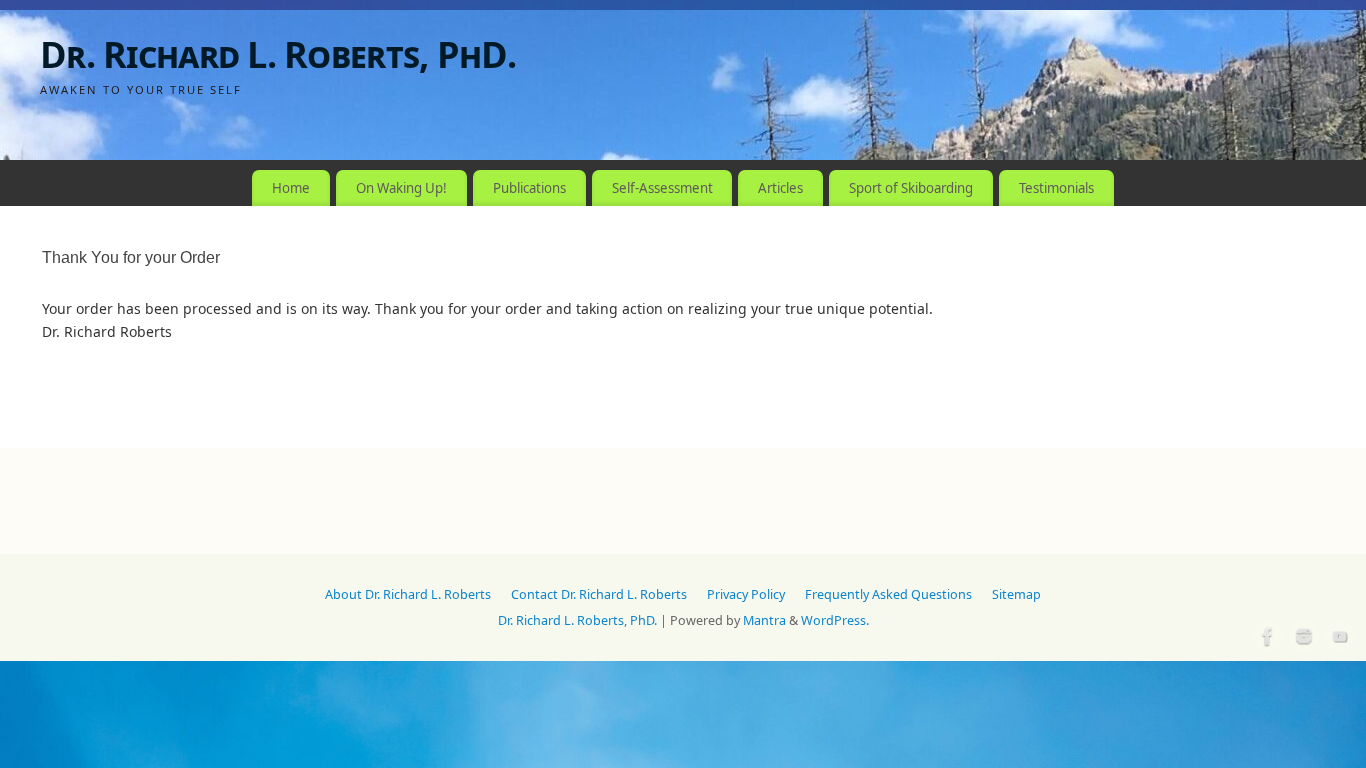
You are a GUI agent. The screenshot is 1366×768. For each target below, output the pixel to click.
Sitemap (1016, 594)
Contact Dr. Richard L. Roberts (599, 594)
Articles (780, 188)
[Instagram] (1302, 634)
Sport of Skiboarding (911, 188)
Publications (529, 188)
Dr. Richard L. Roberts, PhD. (278, 54)
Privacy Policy (746, 594)
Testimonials (1056, 188)
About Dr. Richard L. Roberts (408, 594)
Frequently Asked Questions (888, 594)
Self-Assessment (662, 188)
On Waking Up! (401, 188)
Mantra (764, 620)
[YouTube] (1338, 634)
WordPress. (835, 620)
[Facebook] (1266, 634)
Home (291, 188)
